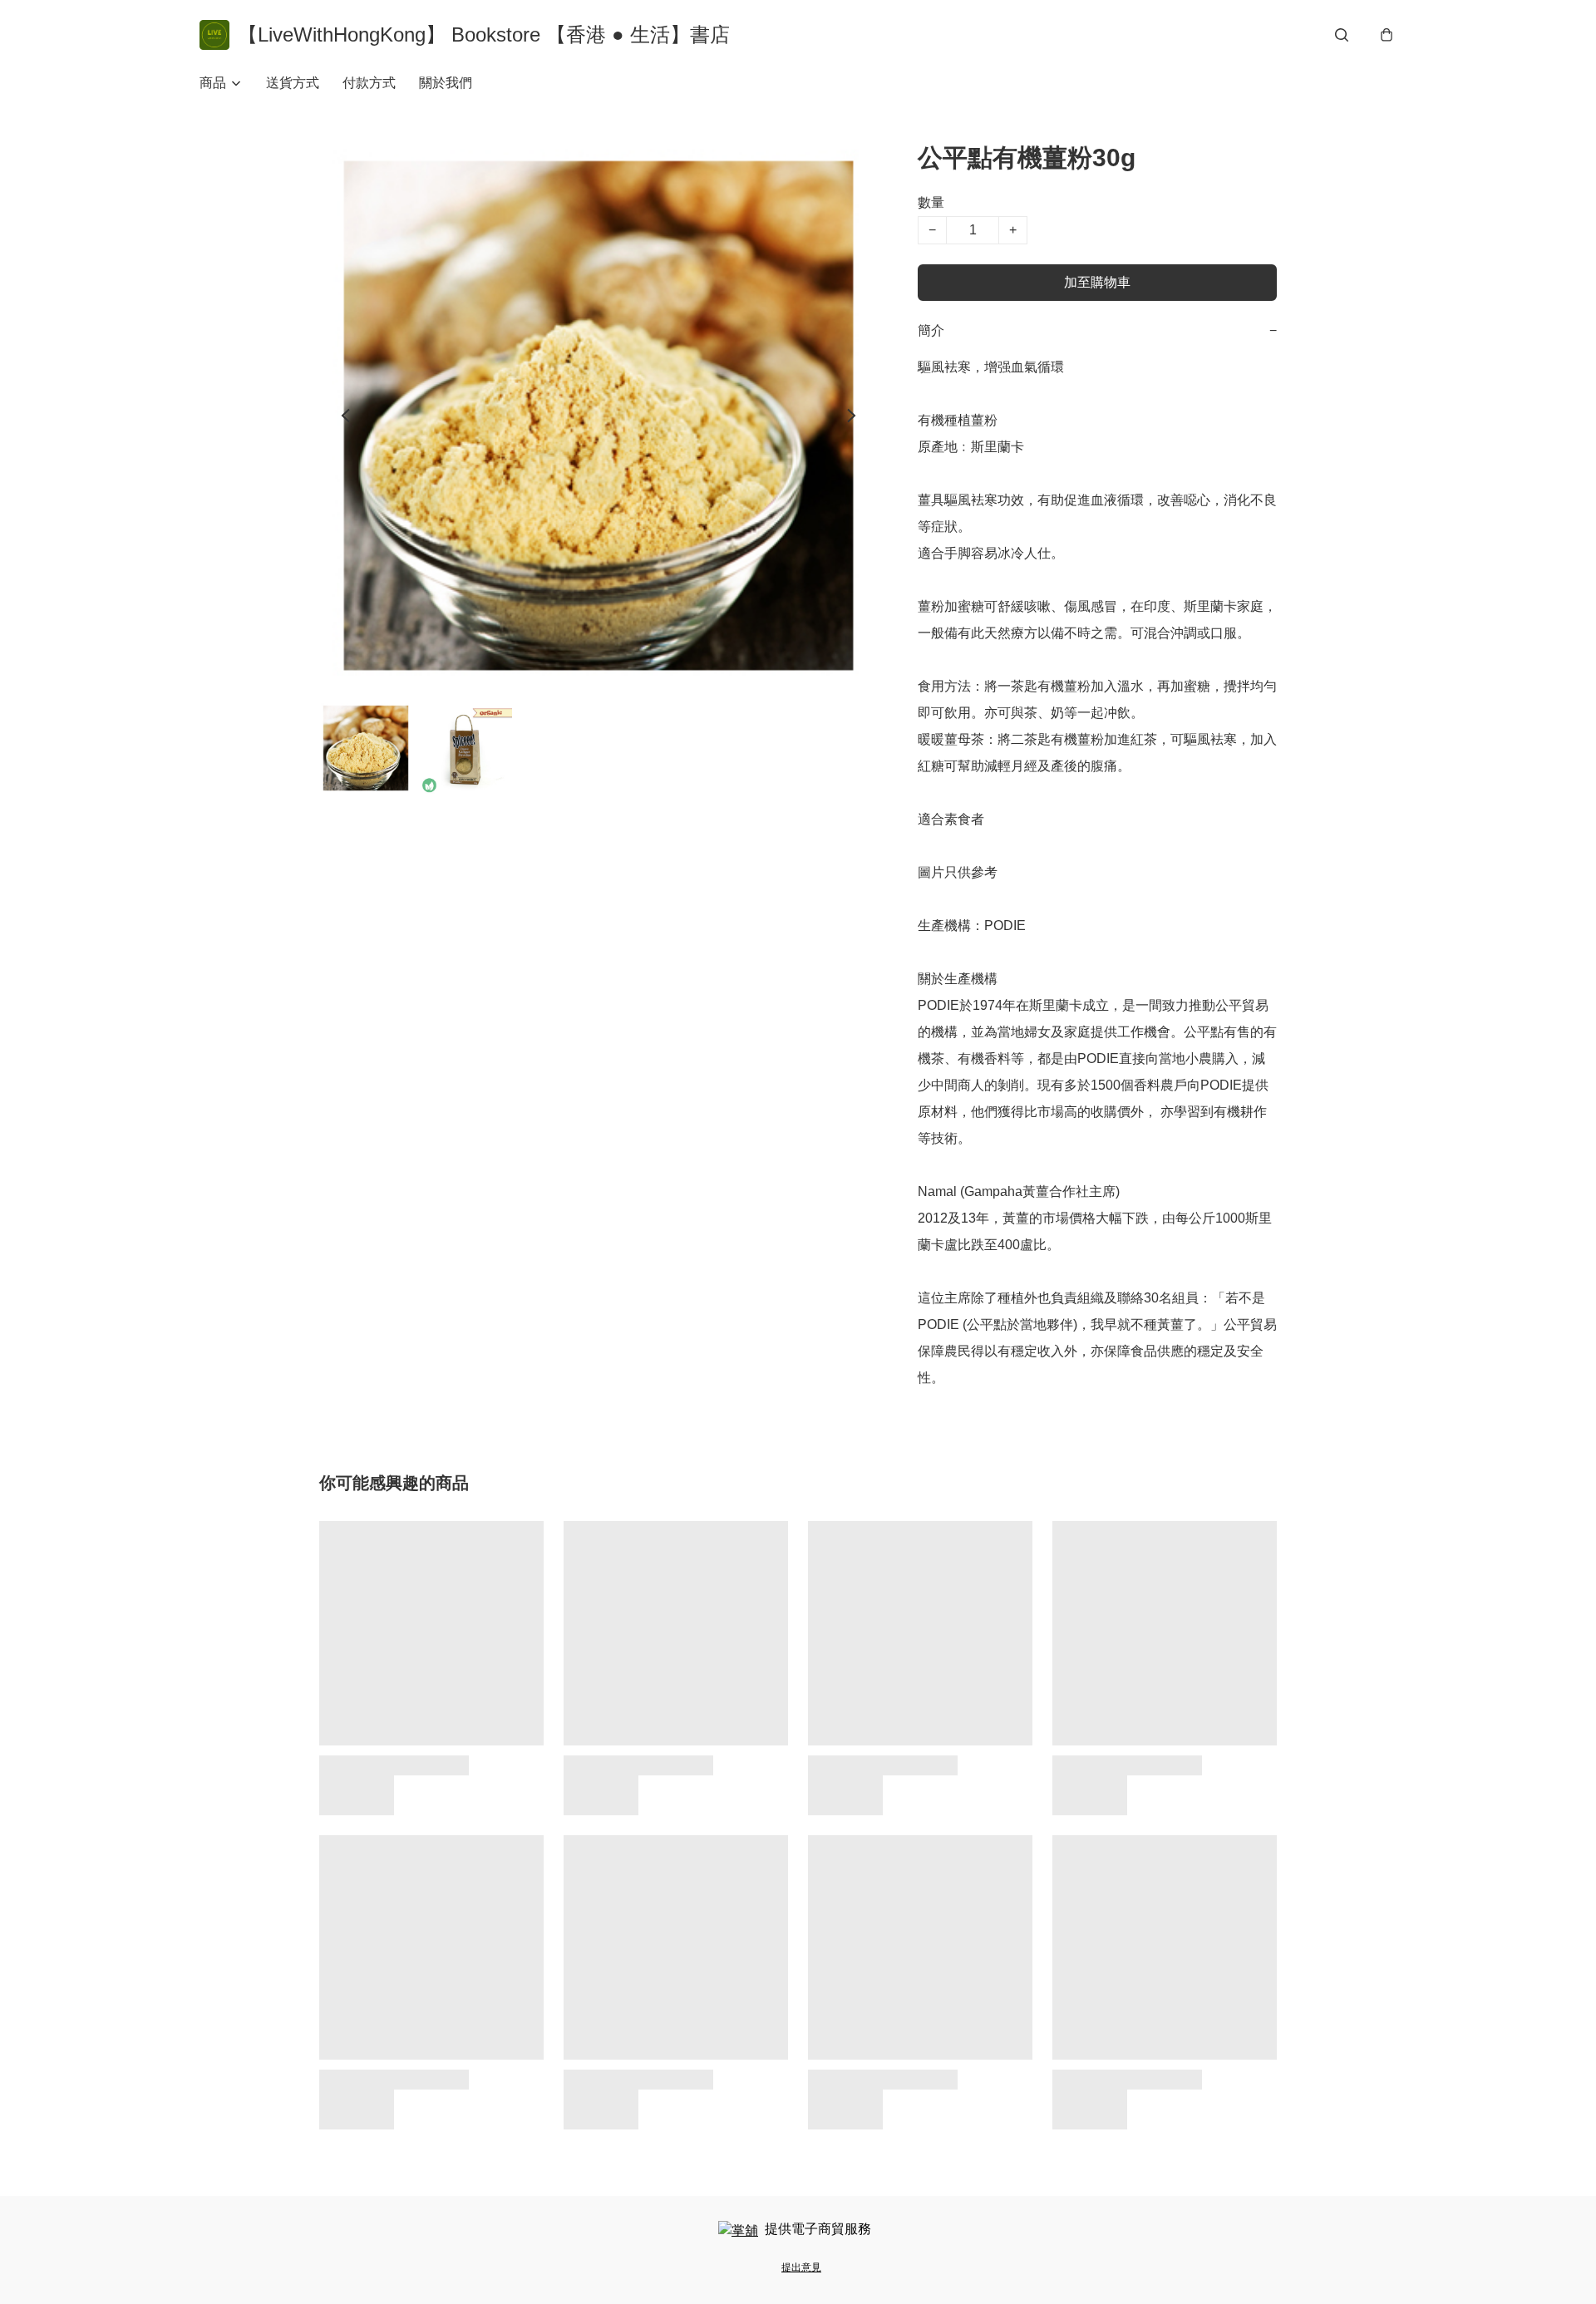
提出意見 (801, 2267)
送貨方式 (293, 83)
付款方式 (369, 83)
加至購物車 (1097, 282)
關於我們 (446, 83)
